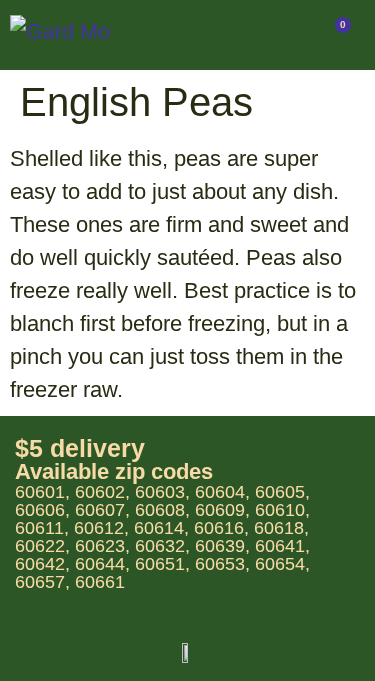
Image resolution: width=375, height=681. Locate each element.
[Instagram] (308, 653)
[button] (227, 35)
